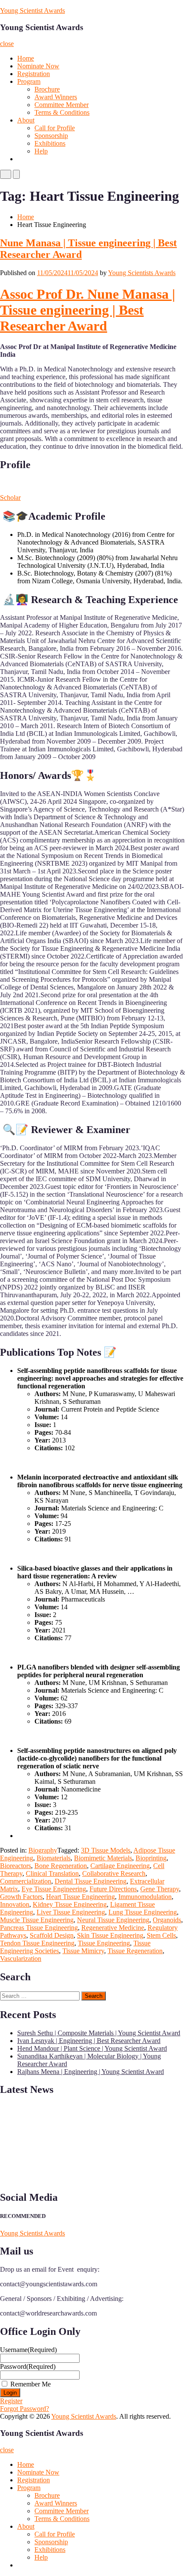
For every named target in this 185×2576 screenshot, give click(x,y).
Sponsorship (51, 136)
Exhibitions (50, 143)
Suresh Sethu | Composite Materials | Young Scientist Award (99, 2033)
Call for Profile (55, 128)
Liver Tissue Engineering (71, 1912)
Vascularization (21, 1959)
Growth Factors (21, 1897)
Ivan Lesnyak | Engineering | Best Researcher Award (89, 2041)
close (7, 44)
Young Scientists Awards (142, 273)
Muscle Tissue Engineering (37, 1920)
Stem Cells (161, 1935)
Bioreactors (15, 1866)
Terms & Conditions (62, 112)
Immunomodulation (145, 1897)
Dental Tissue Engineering (91, 1881)
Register (11, 2401)
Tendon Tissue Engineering (37, 1943)
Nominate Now (38, 66)
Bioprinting (151, 1858)
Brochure (47, 89)
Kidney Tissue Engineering (70, 1904)
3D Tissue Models (106, 1850)
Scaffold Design (52, 1935)
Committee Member (62, 105)
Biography (43, 1850)
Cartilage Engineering (120, 1866)
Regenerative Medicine (113, 1928)
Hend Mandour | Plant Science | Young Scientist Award (92, 2048)
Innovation (15, 1904)
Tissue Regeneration (135, 1951)
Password (28, 2366)
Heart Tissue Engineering (80, 1897)
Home (26, 58)
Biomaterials (54, 1858)
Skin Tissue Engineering (110, 1935)
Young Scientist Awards (32, 11)
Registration (34, 74)
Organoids (167, 1920)
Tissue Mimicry (83, 1951)
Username (28, 2350)
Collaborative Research (114, 1873)
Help (41, 151)
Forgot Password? (25, 2409)
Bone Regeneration (61, 1866)
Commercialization (26, 1881)
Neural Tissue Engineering (113, 1920)
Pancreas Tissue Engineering (39, 1928)
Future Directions (113, 1889)
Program (29, 81)
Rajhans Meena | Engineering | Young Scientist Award (91, 2072)
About (26, 120)
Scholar (10, 498)
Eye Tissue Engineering (54, 1889)
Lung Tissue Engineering (143, 1912)
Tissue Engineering (104, 1943)
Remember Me (31, 2384)
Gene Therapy (160, 1889)
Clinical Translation (52, 1873)
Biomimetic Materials (103, 1858)
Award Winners (56, 97)
